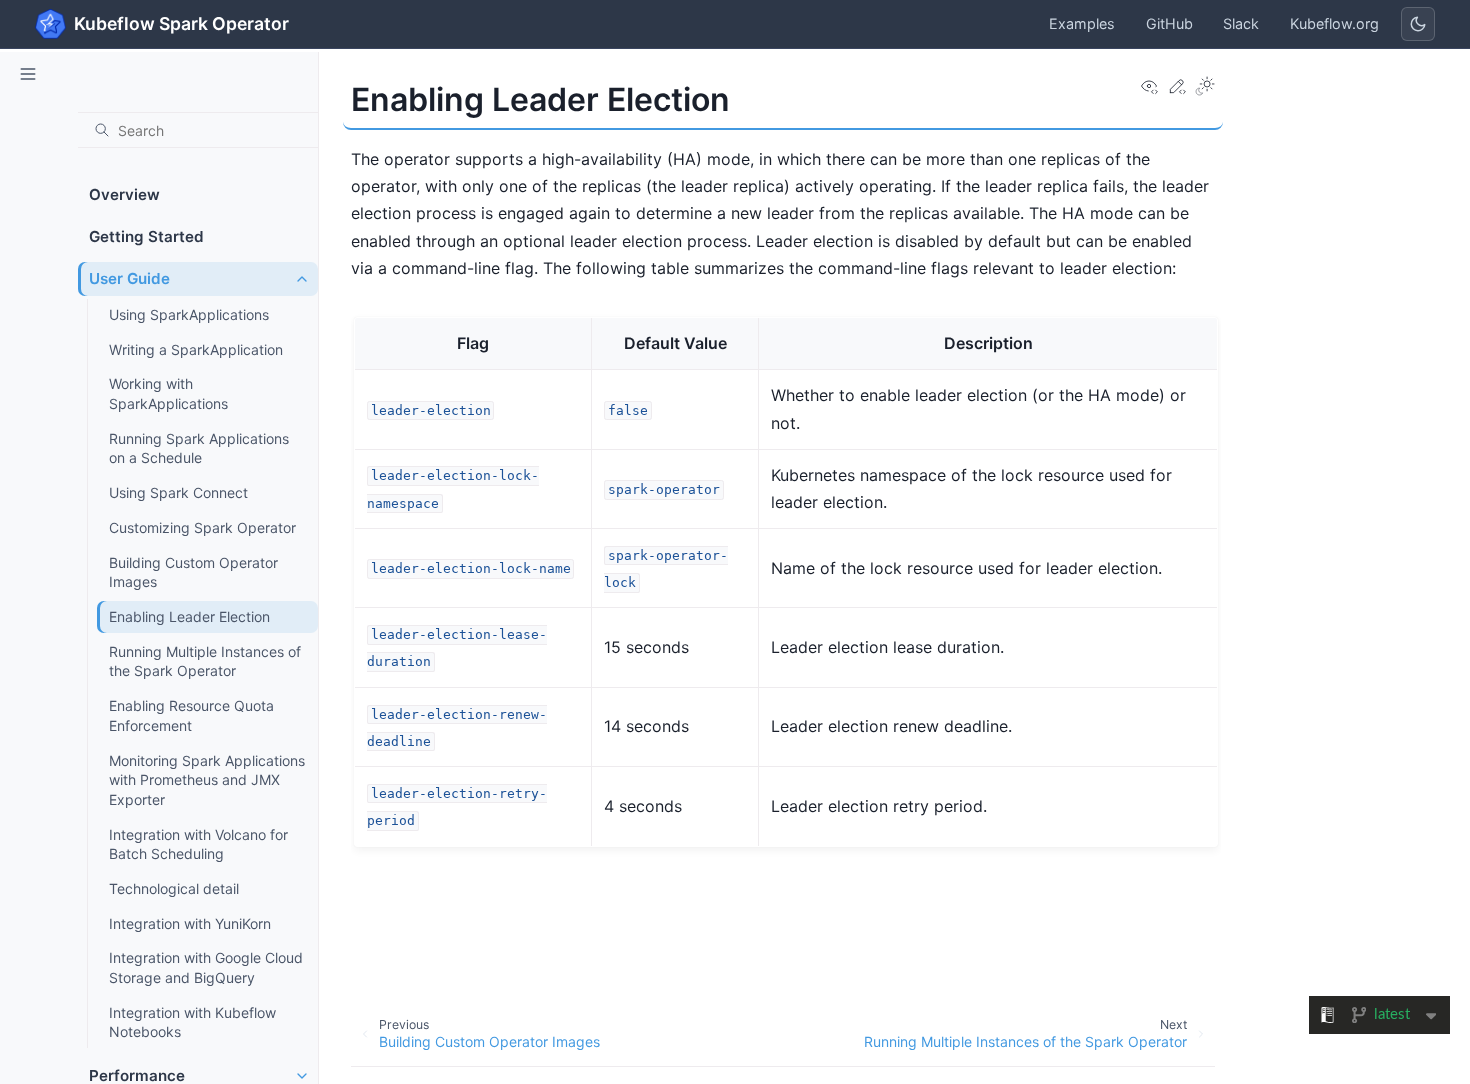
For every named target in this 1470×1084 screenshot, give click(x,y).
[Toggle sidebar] (28, 74)
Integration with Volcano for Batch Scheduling (198, 844)
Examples (1082, 23)
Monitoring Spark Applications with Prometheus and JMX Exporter (207, 780)
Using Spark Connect (178, 492)
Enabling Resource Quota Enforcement (191, 715)
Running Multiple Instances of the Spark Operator (205, 661)
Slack (1241, 23)
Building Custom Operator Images (193, 572)
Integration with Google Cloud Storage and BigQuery (206, 967)
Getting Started (146, 236)
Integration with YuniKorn (190, 923)
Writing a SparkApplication (196, 349)
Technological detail (174, 888)
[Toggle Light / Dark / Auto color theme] (1205, 87)
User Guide (129, 278)
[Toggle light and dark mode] (1418, 24)
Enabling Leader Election (189, 616)
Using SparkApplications (189, 314)
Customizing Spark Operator (202, 527)
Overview (124, 194)
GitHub (1169, 23)
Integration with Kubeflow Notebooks (192, 1022)
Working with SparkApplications (168, 393)
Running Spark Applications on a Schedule (199, 448)
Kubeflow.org (1334, 23)
